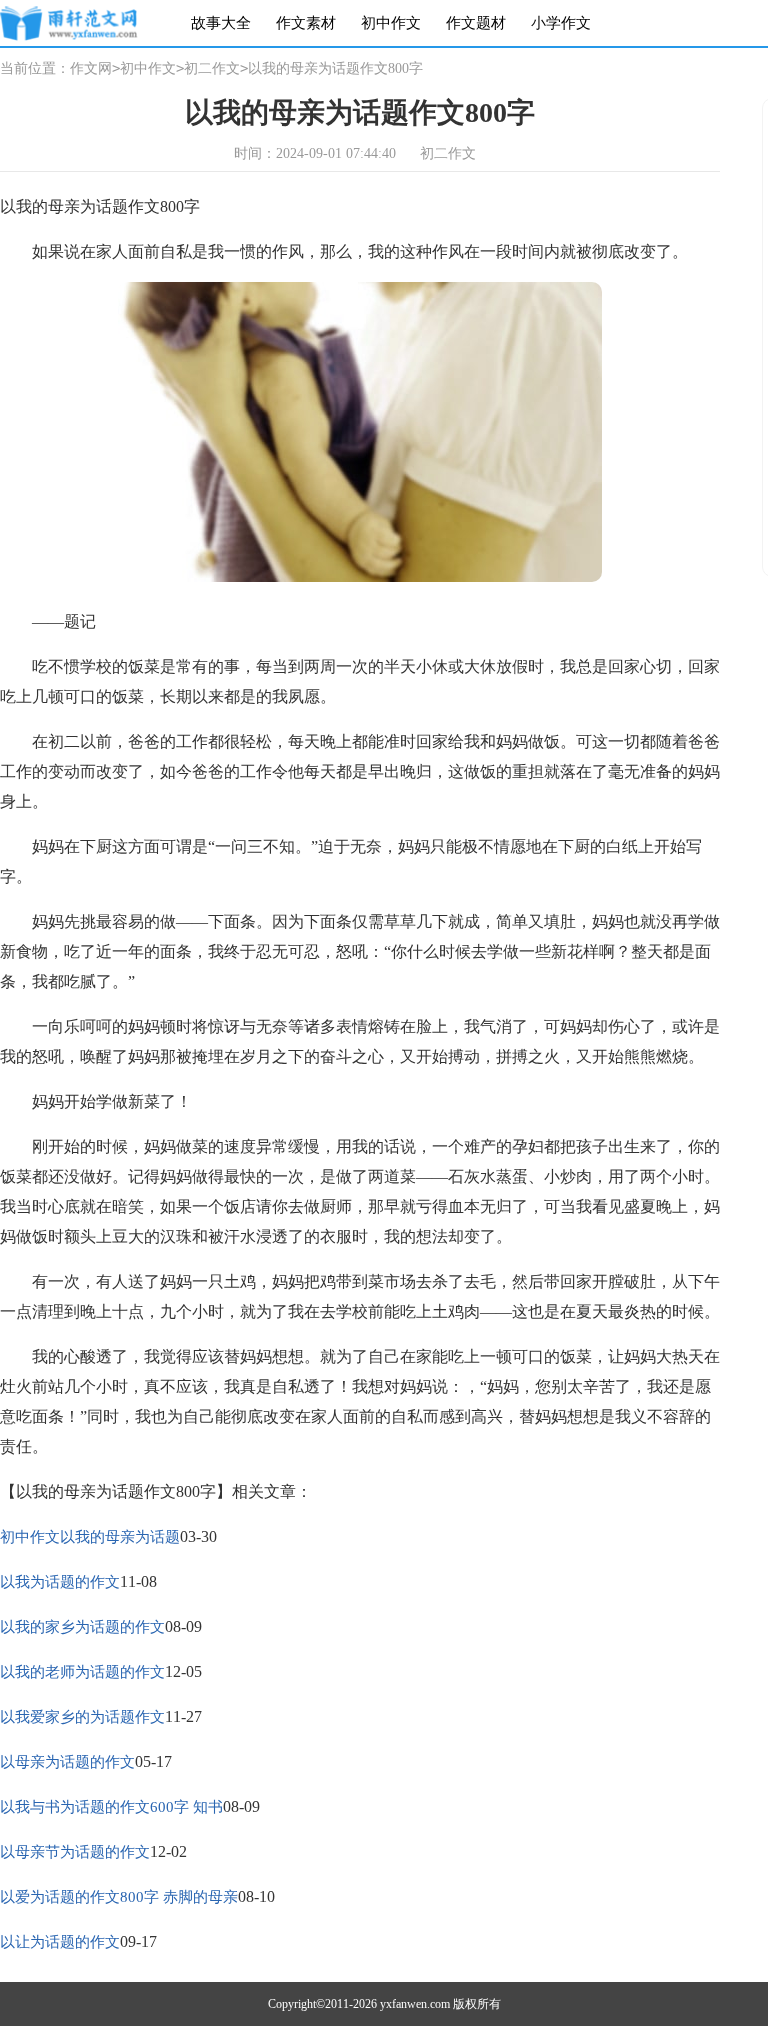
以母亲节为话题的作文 (75, 1852)
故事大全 (221, 23)
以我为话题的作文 (60, 1582)
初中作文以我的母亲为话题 (90, 1537)
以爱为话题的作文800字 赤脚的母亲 (119, 1897)
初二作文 (212, 68)
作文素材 (306, 23)
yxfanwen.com (415, 2004)
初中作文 (391, 23)
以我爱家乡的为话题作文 (82, 1717)
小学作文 (561, 23)
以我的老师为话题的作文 (82, 1672)
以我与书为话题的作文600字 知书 (111, 1807)
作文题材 (476, 23)
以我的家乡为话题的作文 (82, 1627)
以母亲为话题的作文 (67, 1762)
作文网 (91, 68)
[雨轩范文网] (69, 23)
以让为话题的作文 (60, 1942)
